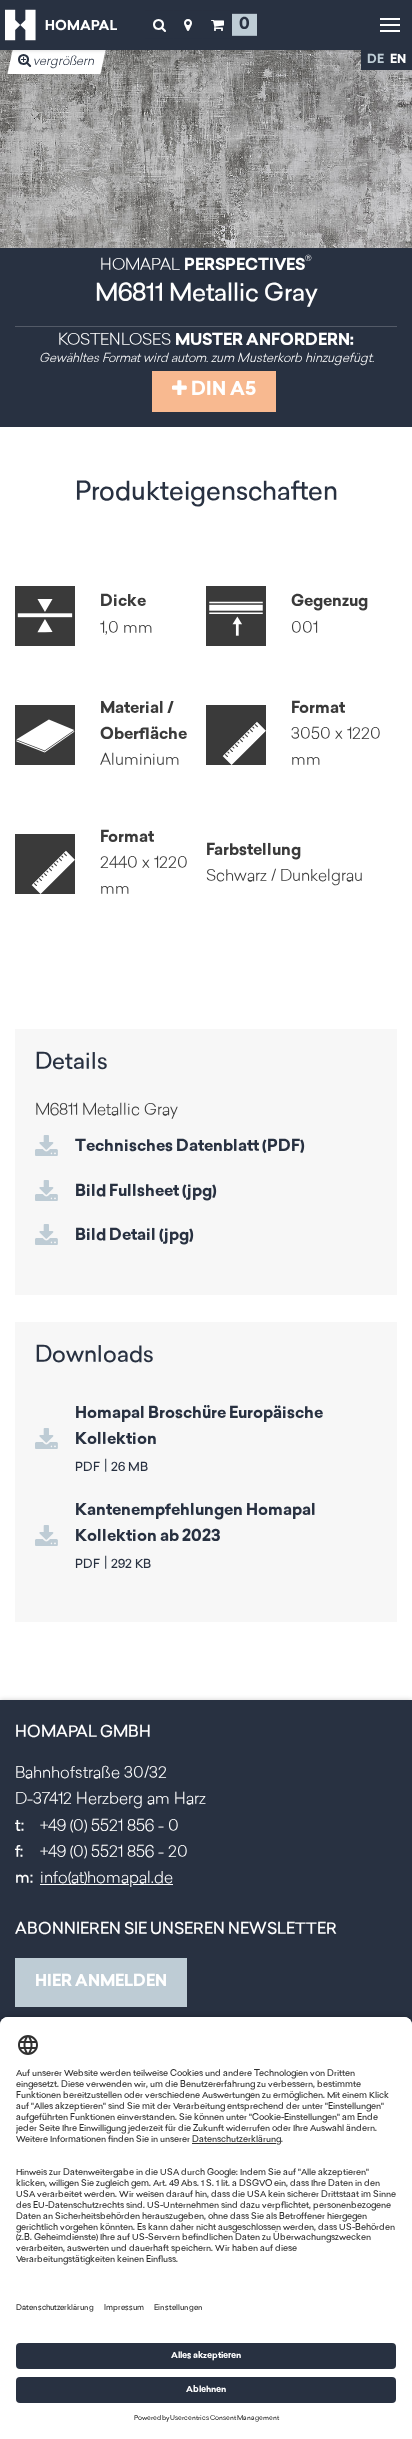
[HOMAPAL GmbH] (61, 25)
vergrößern (63, 62)
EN (398, 60)
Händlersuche (188, 25)
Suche (159, 25)
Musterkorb (217, 25)
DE (375, 60)
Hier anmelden (101, 1982)
